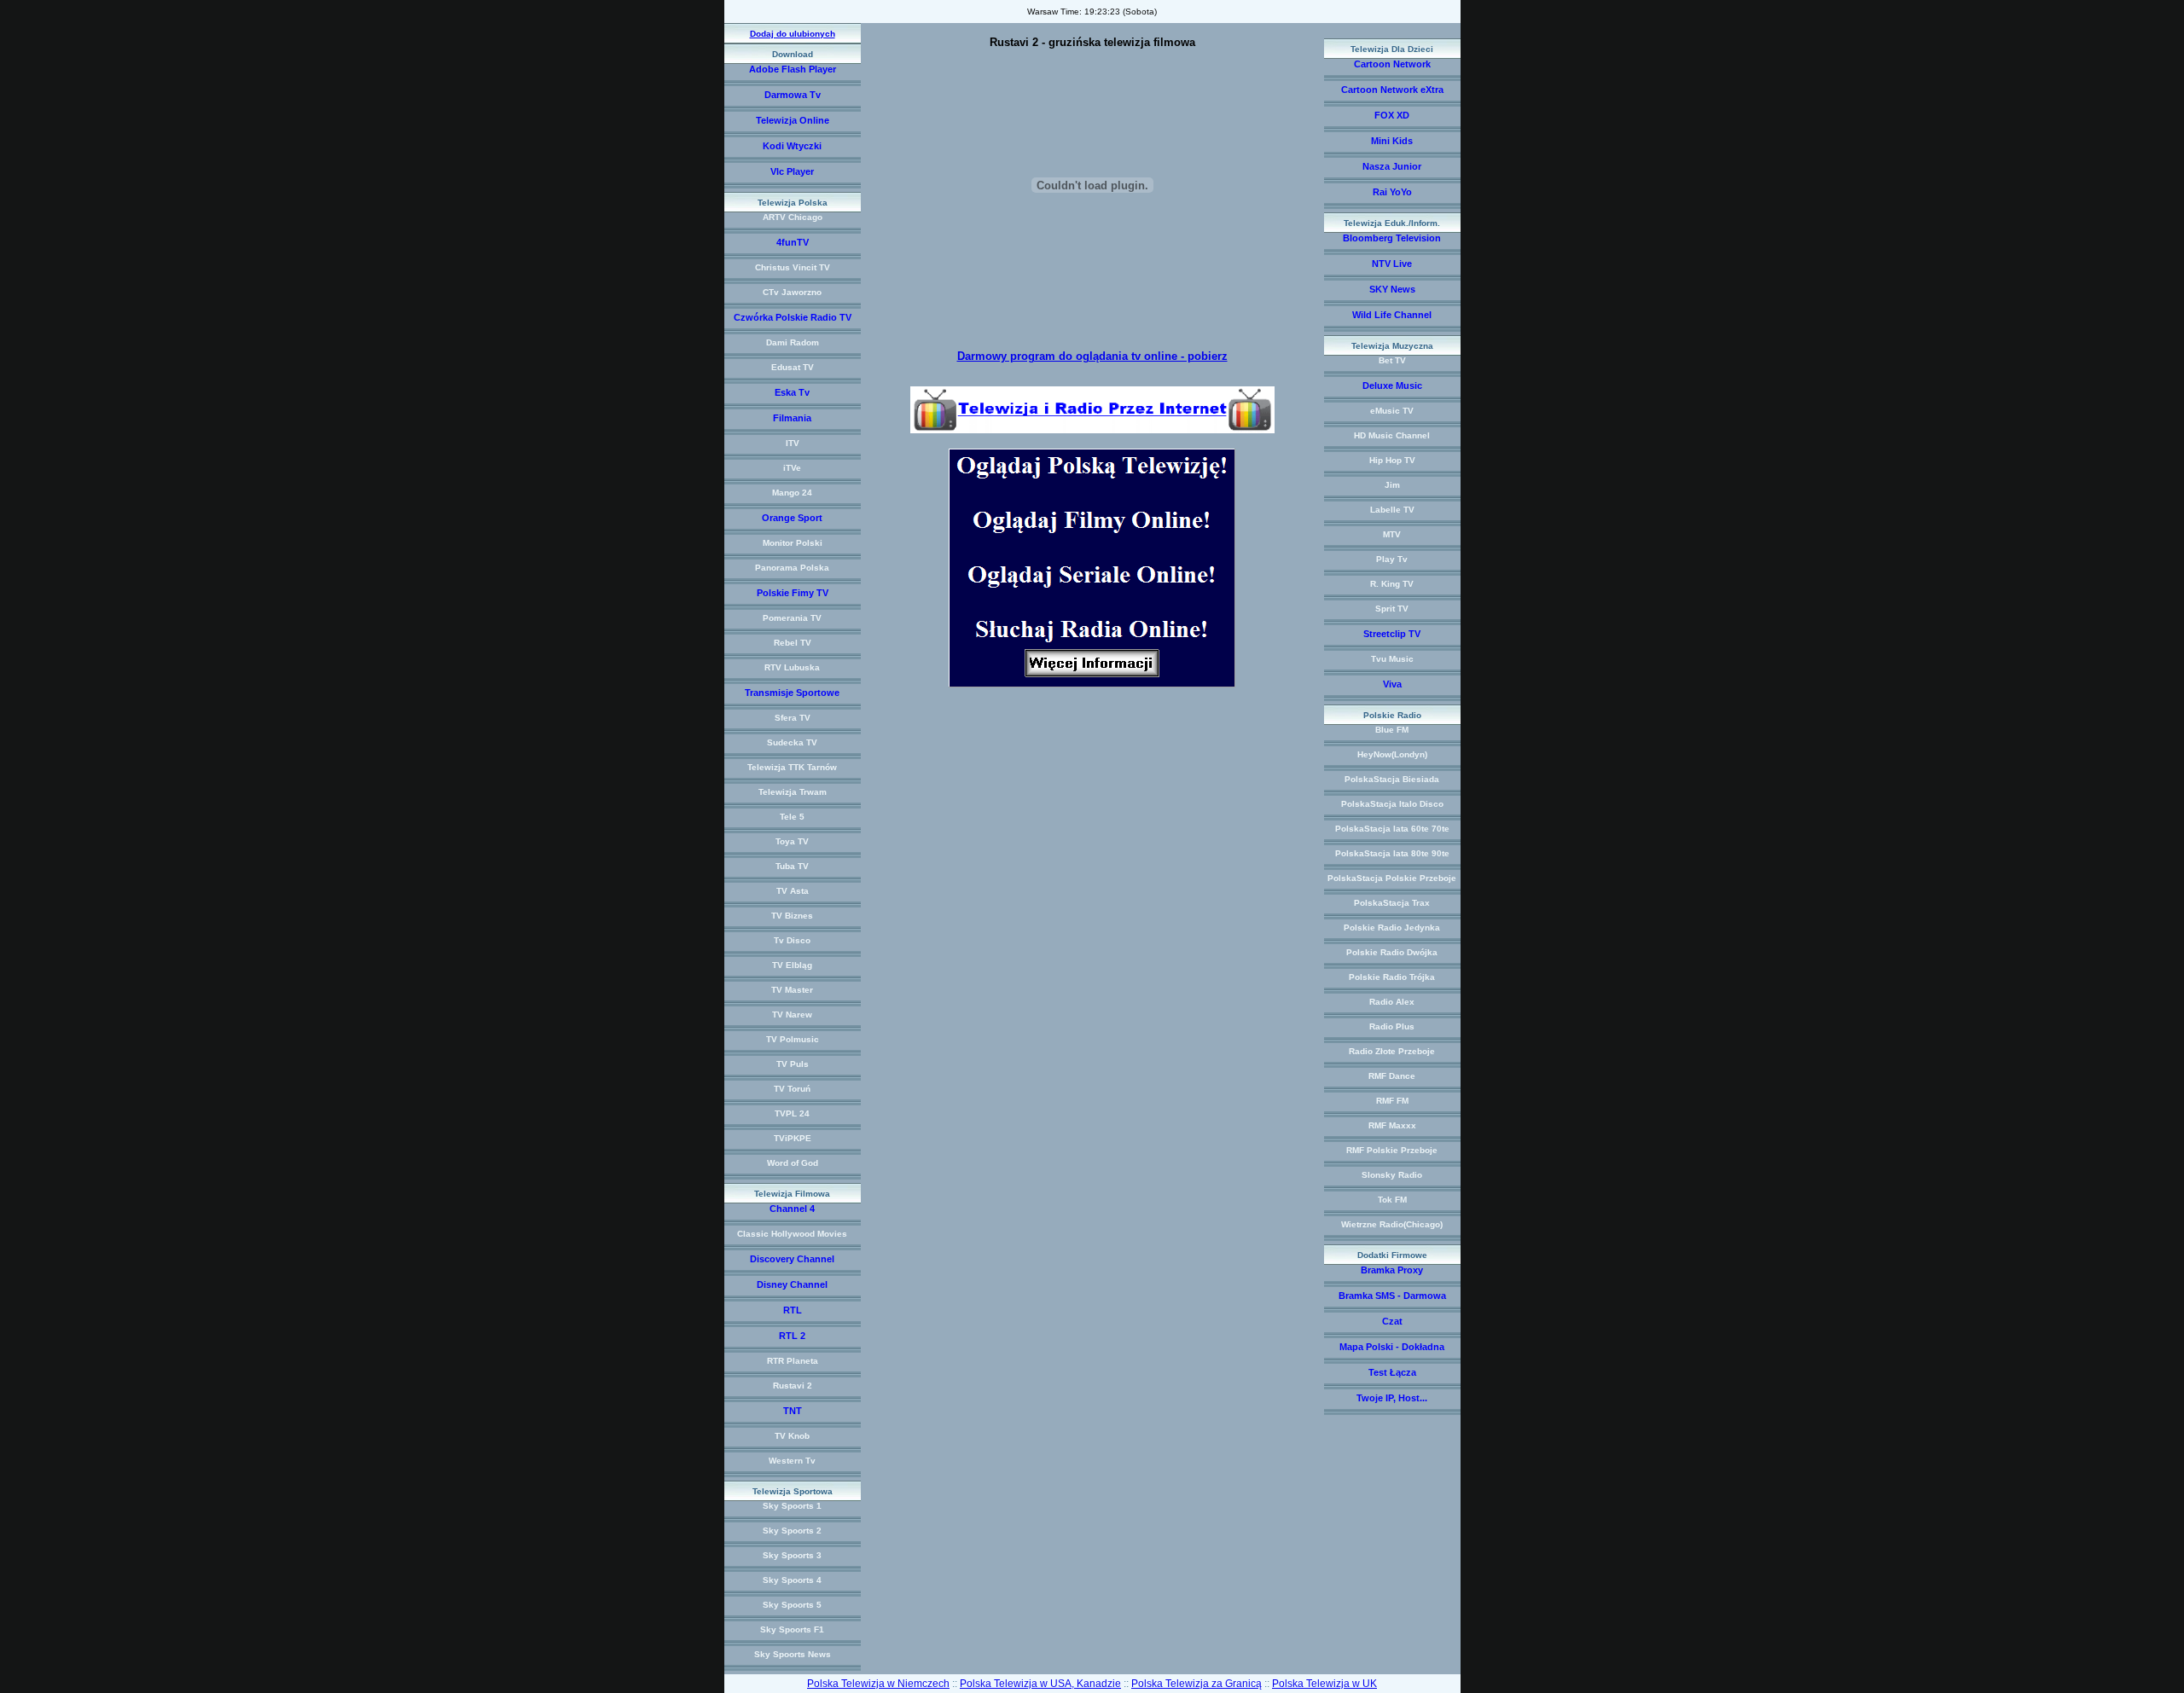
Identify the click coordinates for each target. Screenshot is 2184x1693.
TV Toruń (792, 1089)
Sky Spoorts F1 (792, 1629)
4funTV (793, 242)
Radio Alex (1392, 1002)
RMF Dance (1392, 1076)
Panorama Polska (792, 568)
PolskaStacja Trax (1392, 903)
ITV (793, 443)
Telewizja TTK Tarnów (792, 767)
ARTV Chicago (793, 217)
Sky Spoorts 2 (792, 1531)
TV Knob (792, 1436)
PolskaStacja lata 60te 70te (1392, 829)
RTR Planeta (793, 1361)
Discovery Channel (792, 1259)
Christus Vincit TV (793, 267)
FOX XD (1392, 115)
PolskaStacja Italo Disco (1392, 804)
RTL (793, 1310)
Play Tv (1392, 559)
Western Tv (792, 1461)
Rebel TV (793, 643)
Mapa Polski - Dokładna (1392, 1347)
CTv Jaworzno (792, 292)
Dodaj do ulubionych (793, 34)
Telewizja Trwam (793, 792)
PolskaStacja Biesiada (1392, 779)
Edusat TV (793, 367)
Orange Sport (792, 518)
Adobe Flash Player (793, 69)
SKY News (1392, 289)
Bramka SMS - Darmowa (1392, 1296)
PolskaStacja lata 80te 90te (1392, 853)
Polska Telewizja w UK (1324, 1684)
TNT (793, 1411)
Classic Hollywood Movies (792, 1234)
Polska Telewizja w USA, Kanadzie (1040, 1684)
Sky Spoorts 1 (792, 1506)
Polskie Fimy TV (793, 593)
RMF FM (1392, 1101)
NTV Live (1392, 264)
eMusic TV (1392, 411)
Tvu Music (1392, 659)
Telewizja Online (793, 120)
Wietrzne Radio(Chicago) (1392, 1224)
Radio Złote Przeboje (1392, 1051)
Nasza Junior (1392, 166)
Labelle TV (1392, 510)
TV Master (792, 990)
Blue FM (1392, 730)
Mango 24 (792, 493)
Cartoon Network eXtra (1392, 90)
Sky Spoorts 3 (792, 1555)
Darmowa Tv (793, 95)
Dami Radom (793, 342)
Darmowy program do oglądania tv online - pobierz (1092, 356)
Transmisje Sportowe (792, 693)
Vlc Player (792, 171)
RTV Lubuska (792, 667)
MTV (1392, 534)
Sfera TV (793, 718)
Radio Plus (1392, 1026)
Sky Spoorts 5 (792, 1605)
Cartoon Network (1392, 64)
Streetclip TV (1392, 634)
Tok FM (1392, 1200)
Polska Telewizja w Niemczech (878, 1684)
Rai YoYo (1392, 192)
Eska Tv (792, 392)
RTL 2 (792, 1336)
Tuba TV (792, 866)
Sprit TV (1392, 609)
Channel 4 (792, 1209)
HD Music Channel (1392, 435)
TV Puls (793, 1064)
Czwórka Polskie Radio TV (793, 317)
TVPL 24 (792, 1113)
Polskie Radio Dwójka (1392, 952)
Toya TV (792, 841)
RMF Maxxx (1392, 1125)
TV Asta (793, 891)
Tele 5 (792, 817)
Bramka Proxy (1392, 1270)
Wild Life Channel (1392, 315)
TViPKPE (793, 1138)
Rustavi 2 (793, 1386)
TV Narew (792, 1015)
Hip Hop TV (1392, 460)
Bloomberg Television (1392, 238)
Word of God (793, 1163)
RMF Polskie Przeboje (1392, 1150)
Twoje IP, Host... (1392, 1398)
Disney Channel (792, 1284)
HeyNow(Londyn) (1392, 754)
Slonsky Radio (1392, 1175)
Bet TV (1392, 360)
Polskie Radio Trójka (1392, 977)
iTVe (792, 468)
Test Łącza (1392, 1372)
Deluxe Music (1392, 386)
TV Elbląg (792, 965)
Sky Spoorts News (793, 1654)
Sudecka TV (792, 742)
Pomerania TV (792, 618)
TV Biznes (792, 916)
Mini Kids (1392, 141)
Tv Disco (792, 940)
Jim (1392, 485)
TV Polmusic (793, 1039)
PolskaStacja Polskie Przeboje (1392, 878)
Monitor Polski (793, 543)
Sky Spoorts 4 (792, 1580)
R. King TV (1392, 584)
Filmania (792, 418)
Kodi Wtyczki (792, 146)
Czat (1392, 1321)
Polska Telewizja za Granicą (1197, 1684)
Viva (1392, 684)
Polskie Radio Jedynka (1392, 928)
